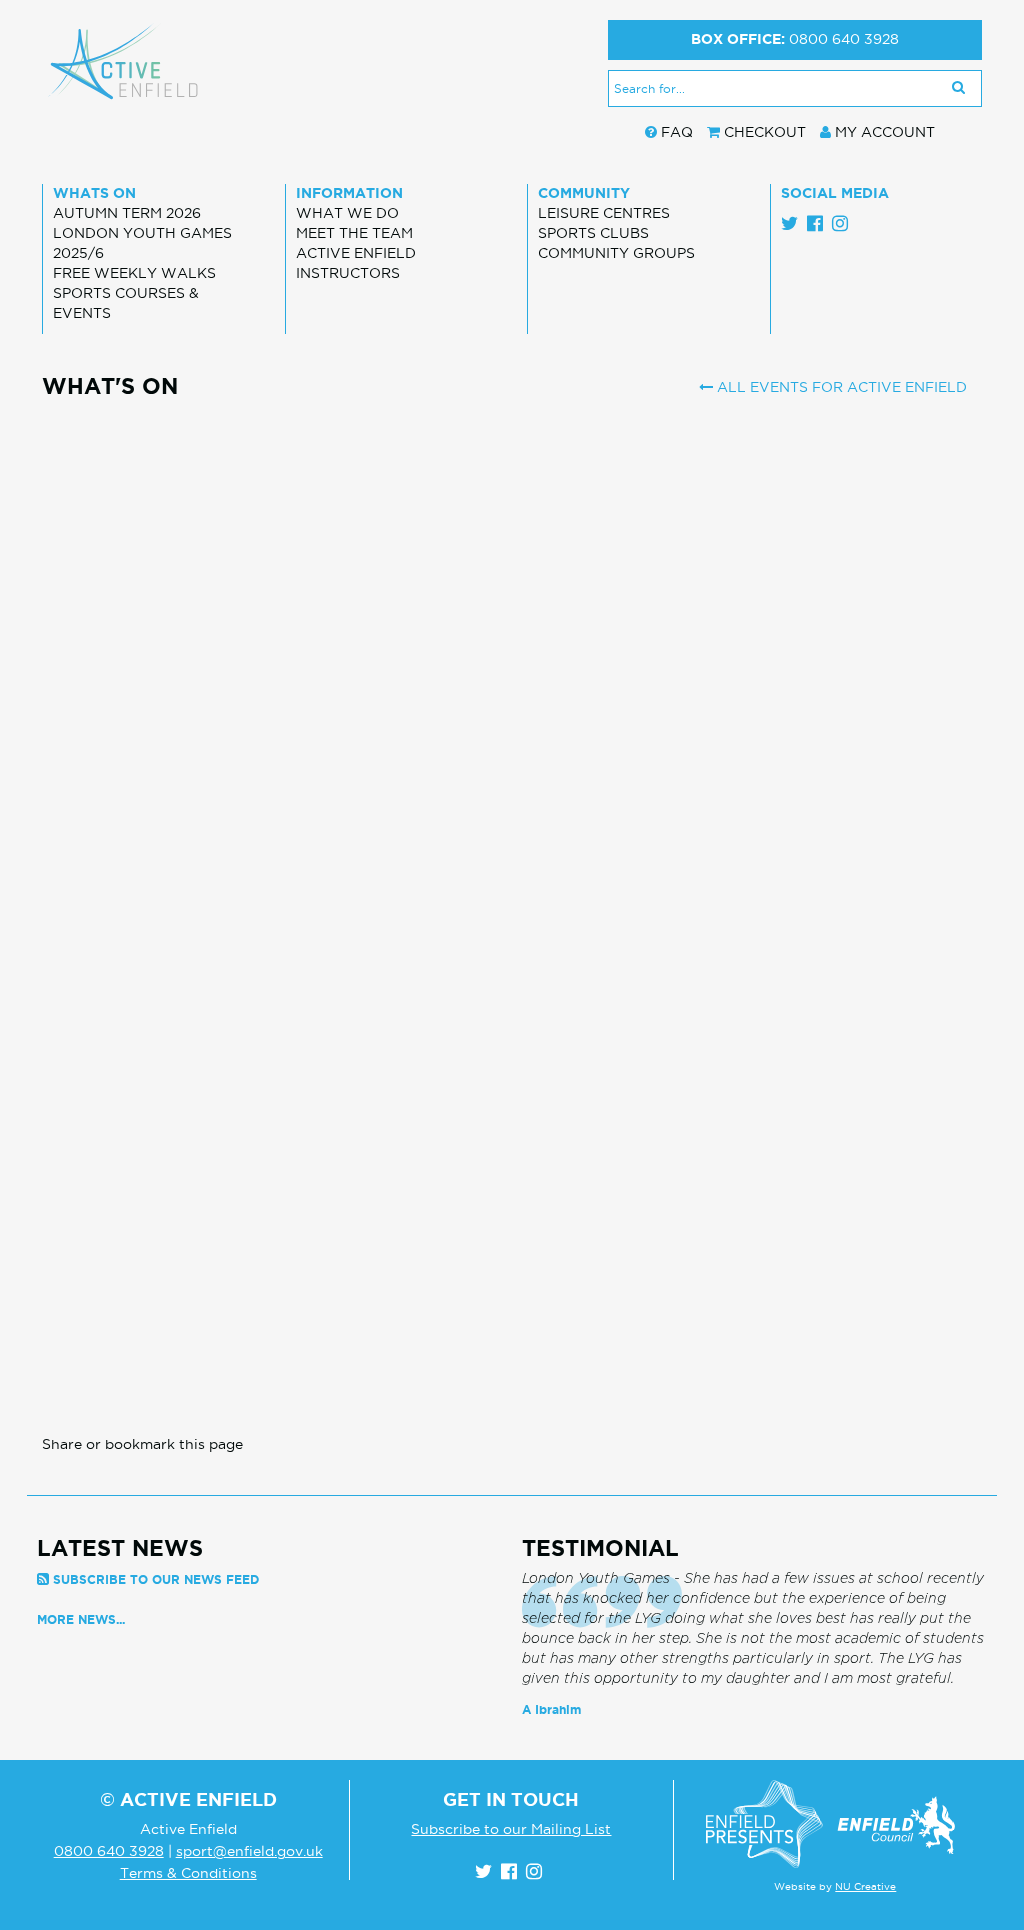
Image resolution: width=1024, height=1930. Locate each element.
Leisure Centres (604, 213)
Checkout (765, 132)
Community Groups (616, 253)
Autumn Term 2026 (127, 213)
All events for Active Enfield (840, 387)
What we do (347, 213)
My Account (885, 132)
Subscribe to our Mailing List (511, 1829)
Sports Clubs (593, 233)
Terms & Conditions (188, 1873)
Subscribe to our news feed (156, 1579)
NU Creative (865, 1886)
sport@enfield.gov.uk (249, 1851)
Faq (677, 132)
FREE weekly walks (134, 273)
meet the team (354, 233)
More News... (81, 1619)
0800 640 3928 (844, 39)
